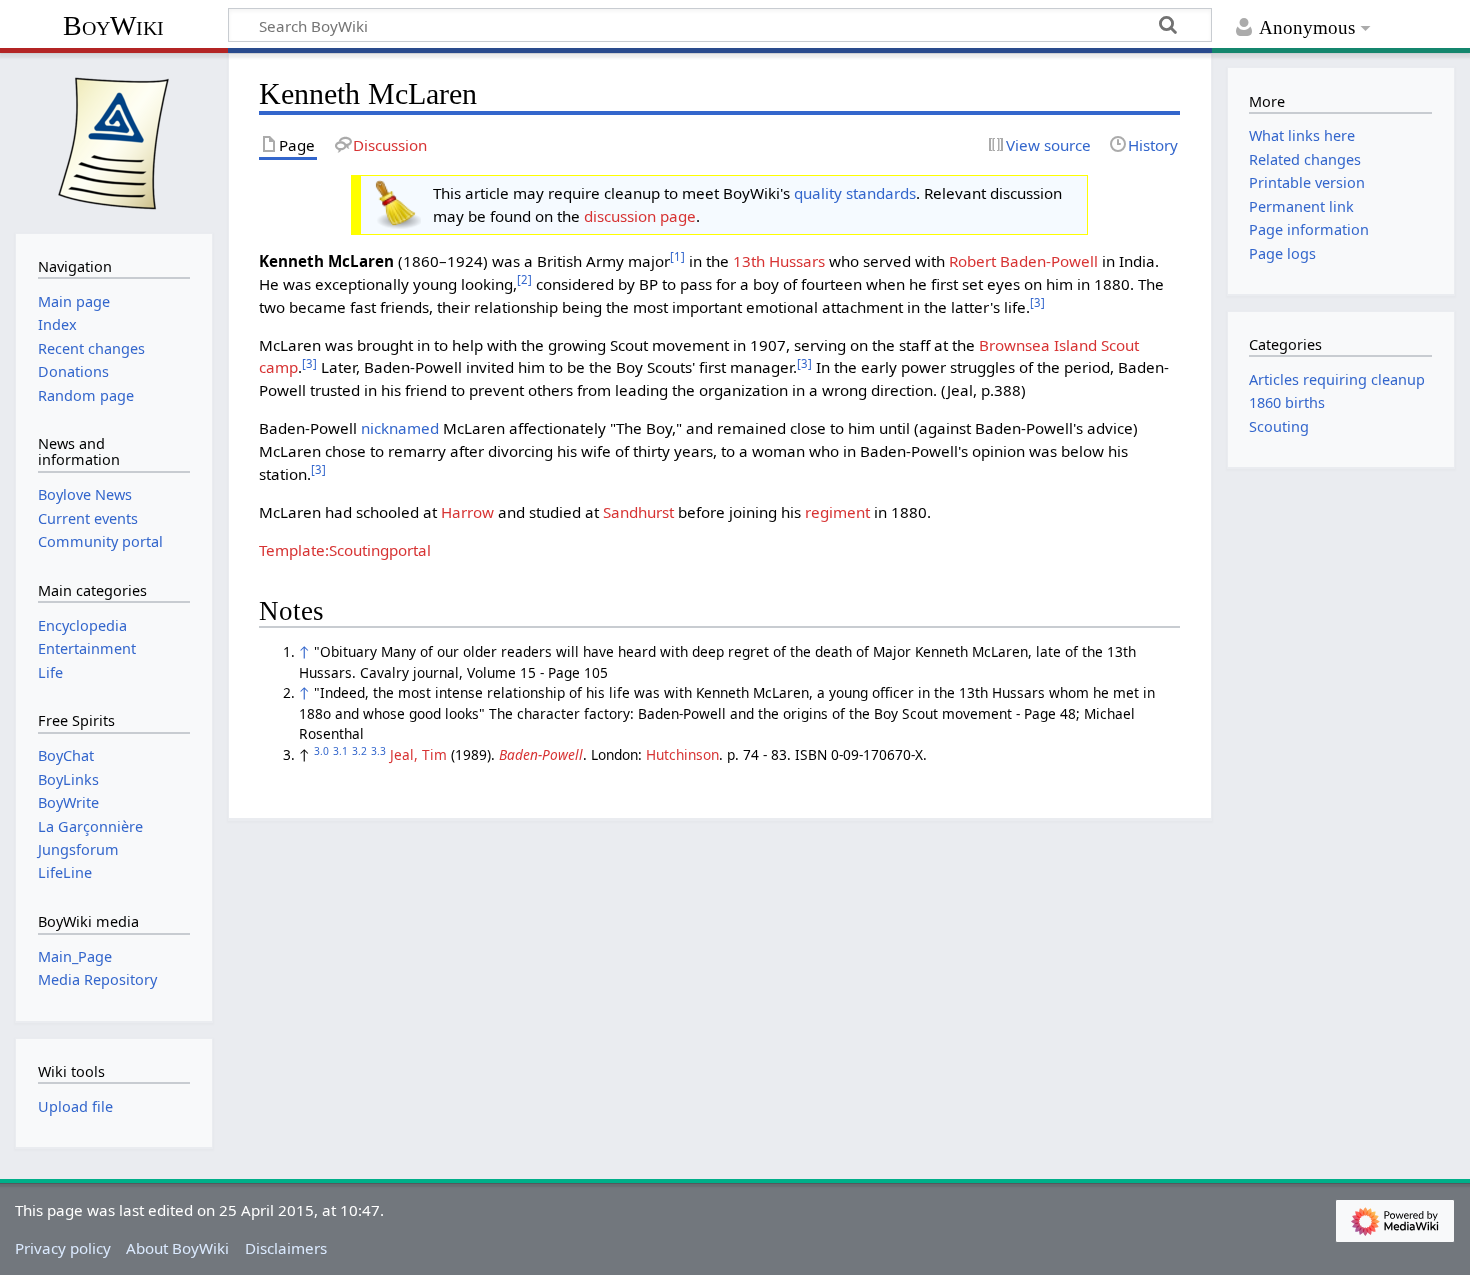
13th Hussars (779, 261)
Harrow (467, 512)
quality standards (855, 193)
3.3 (378, 751)
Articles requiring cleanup (1337, 379)
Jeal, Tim (418, 754)
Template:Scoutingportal (345, 550)
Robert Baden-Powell (1023, 261)
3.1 (340, 751)
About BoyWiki (177, 1248)
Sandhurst (638, 512)
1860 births (1287, 402)
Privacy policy (63, 1248)
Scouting (1279, 426)
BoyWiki (113, 25)
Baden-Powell (541, 754)
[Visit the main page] (114, 141)
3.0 (321, 751)
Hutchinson (682, 754)
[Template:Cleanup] (396, 203)
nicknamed (400, 428)
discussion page (640, 216)
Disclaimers (286, 1248)
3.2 (359, 751)
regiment (837, 512)
